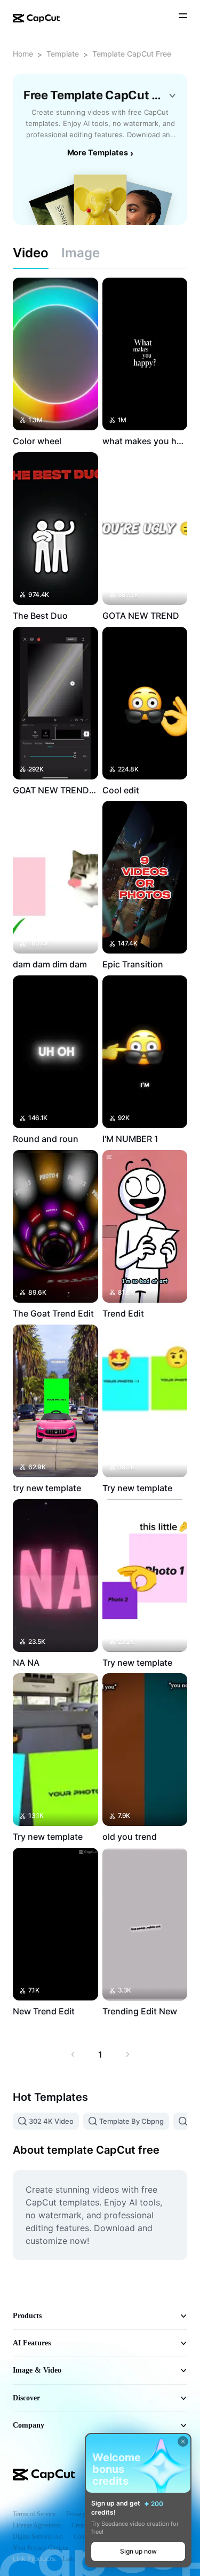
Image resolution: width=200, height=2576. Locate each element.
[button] (138, 2551)
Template (63, 54)
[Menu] (183, 17)
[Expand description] (172, 96)
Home (23, 54)
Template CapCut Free (132, 54)
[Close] (183, 2441)
